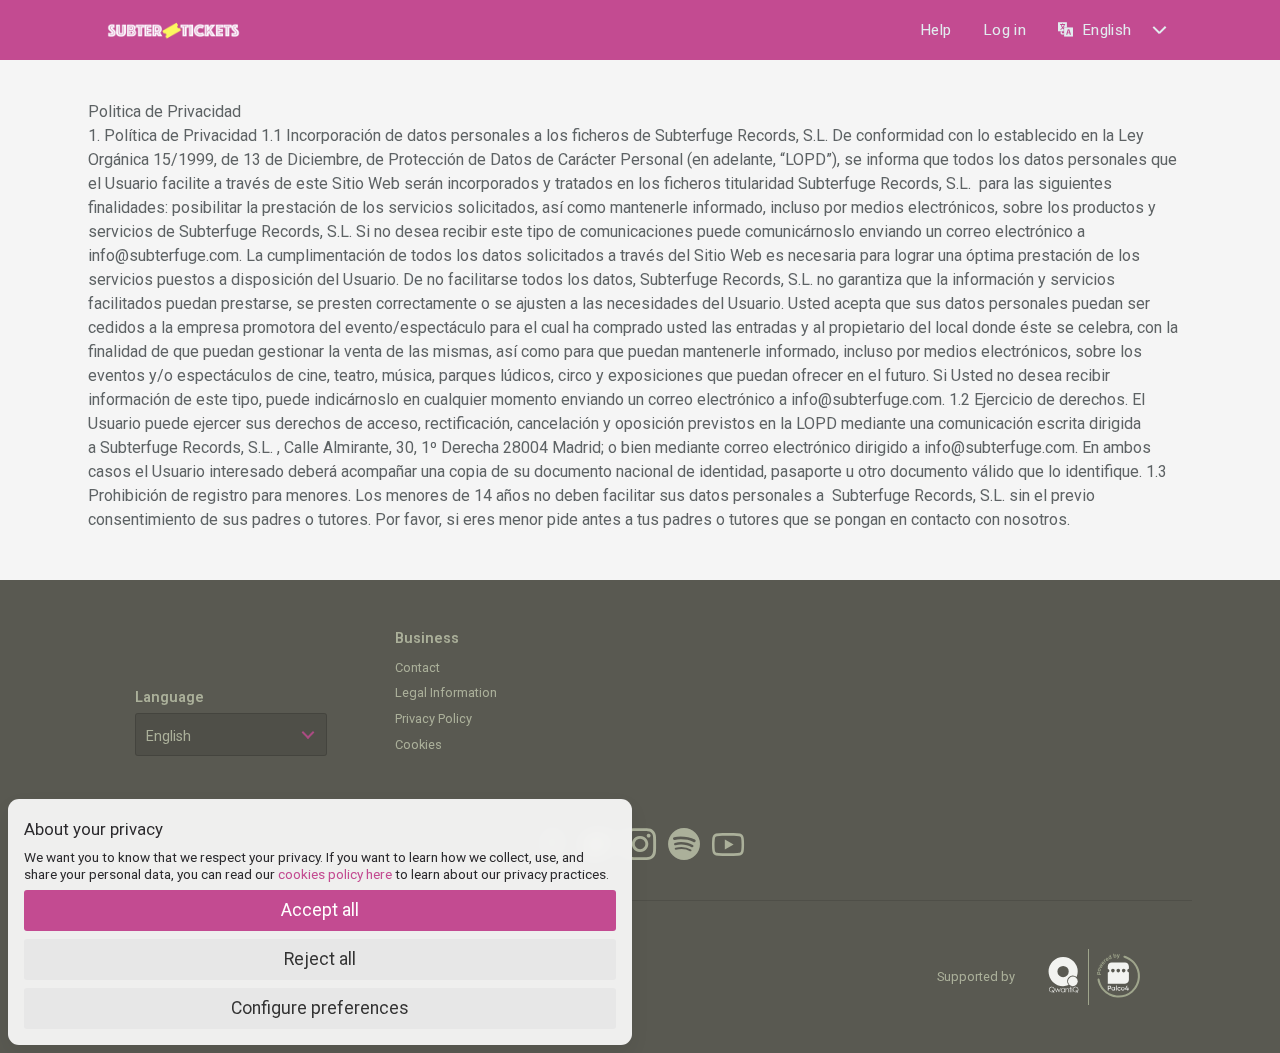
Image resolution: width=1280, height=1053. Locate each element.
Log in (1004, 30)
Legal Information (446, 692)
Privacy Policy (433, 718)
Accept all (320, 910)
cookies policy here (335, 874)
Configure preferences (320, 1008)
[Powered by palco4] (1117, 976)
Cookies (418, 744)
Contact (417, 667)
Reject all (320, 959)
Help (935, 30)
